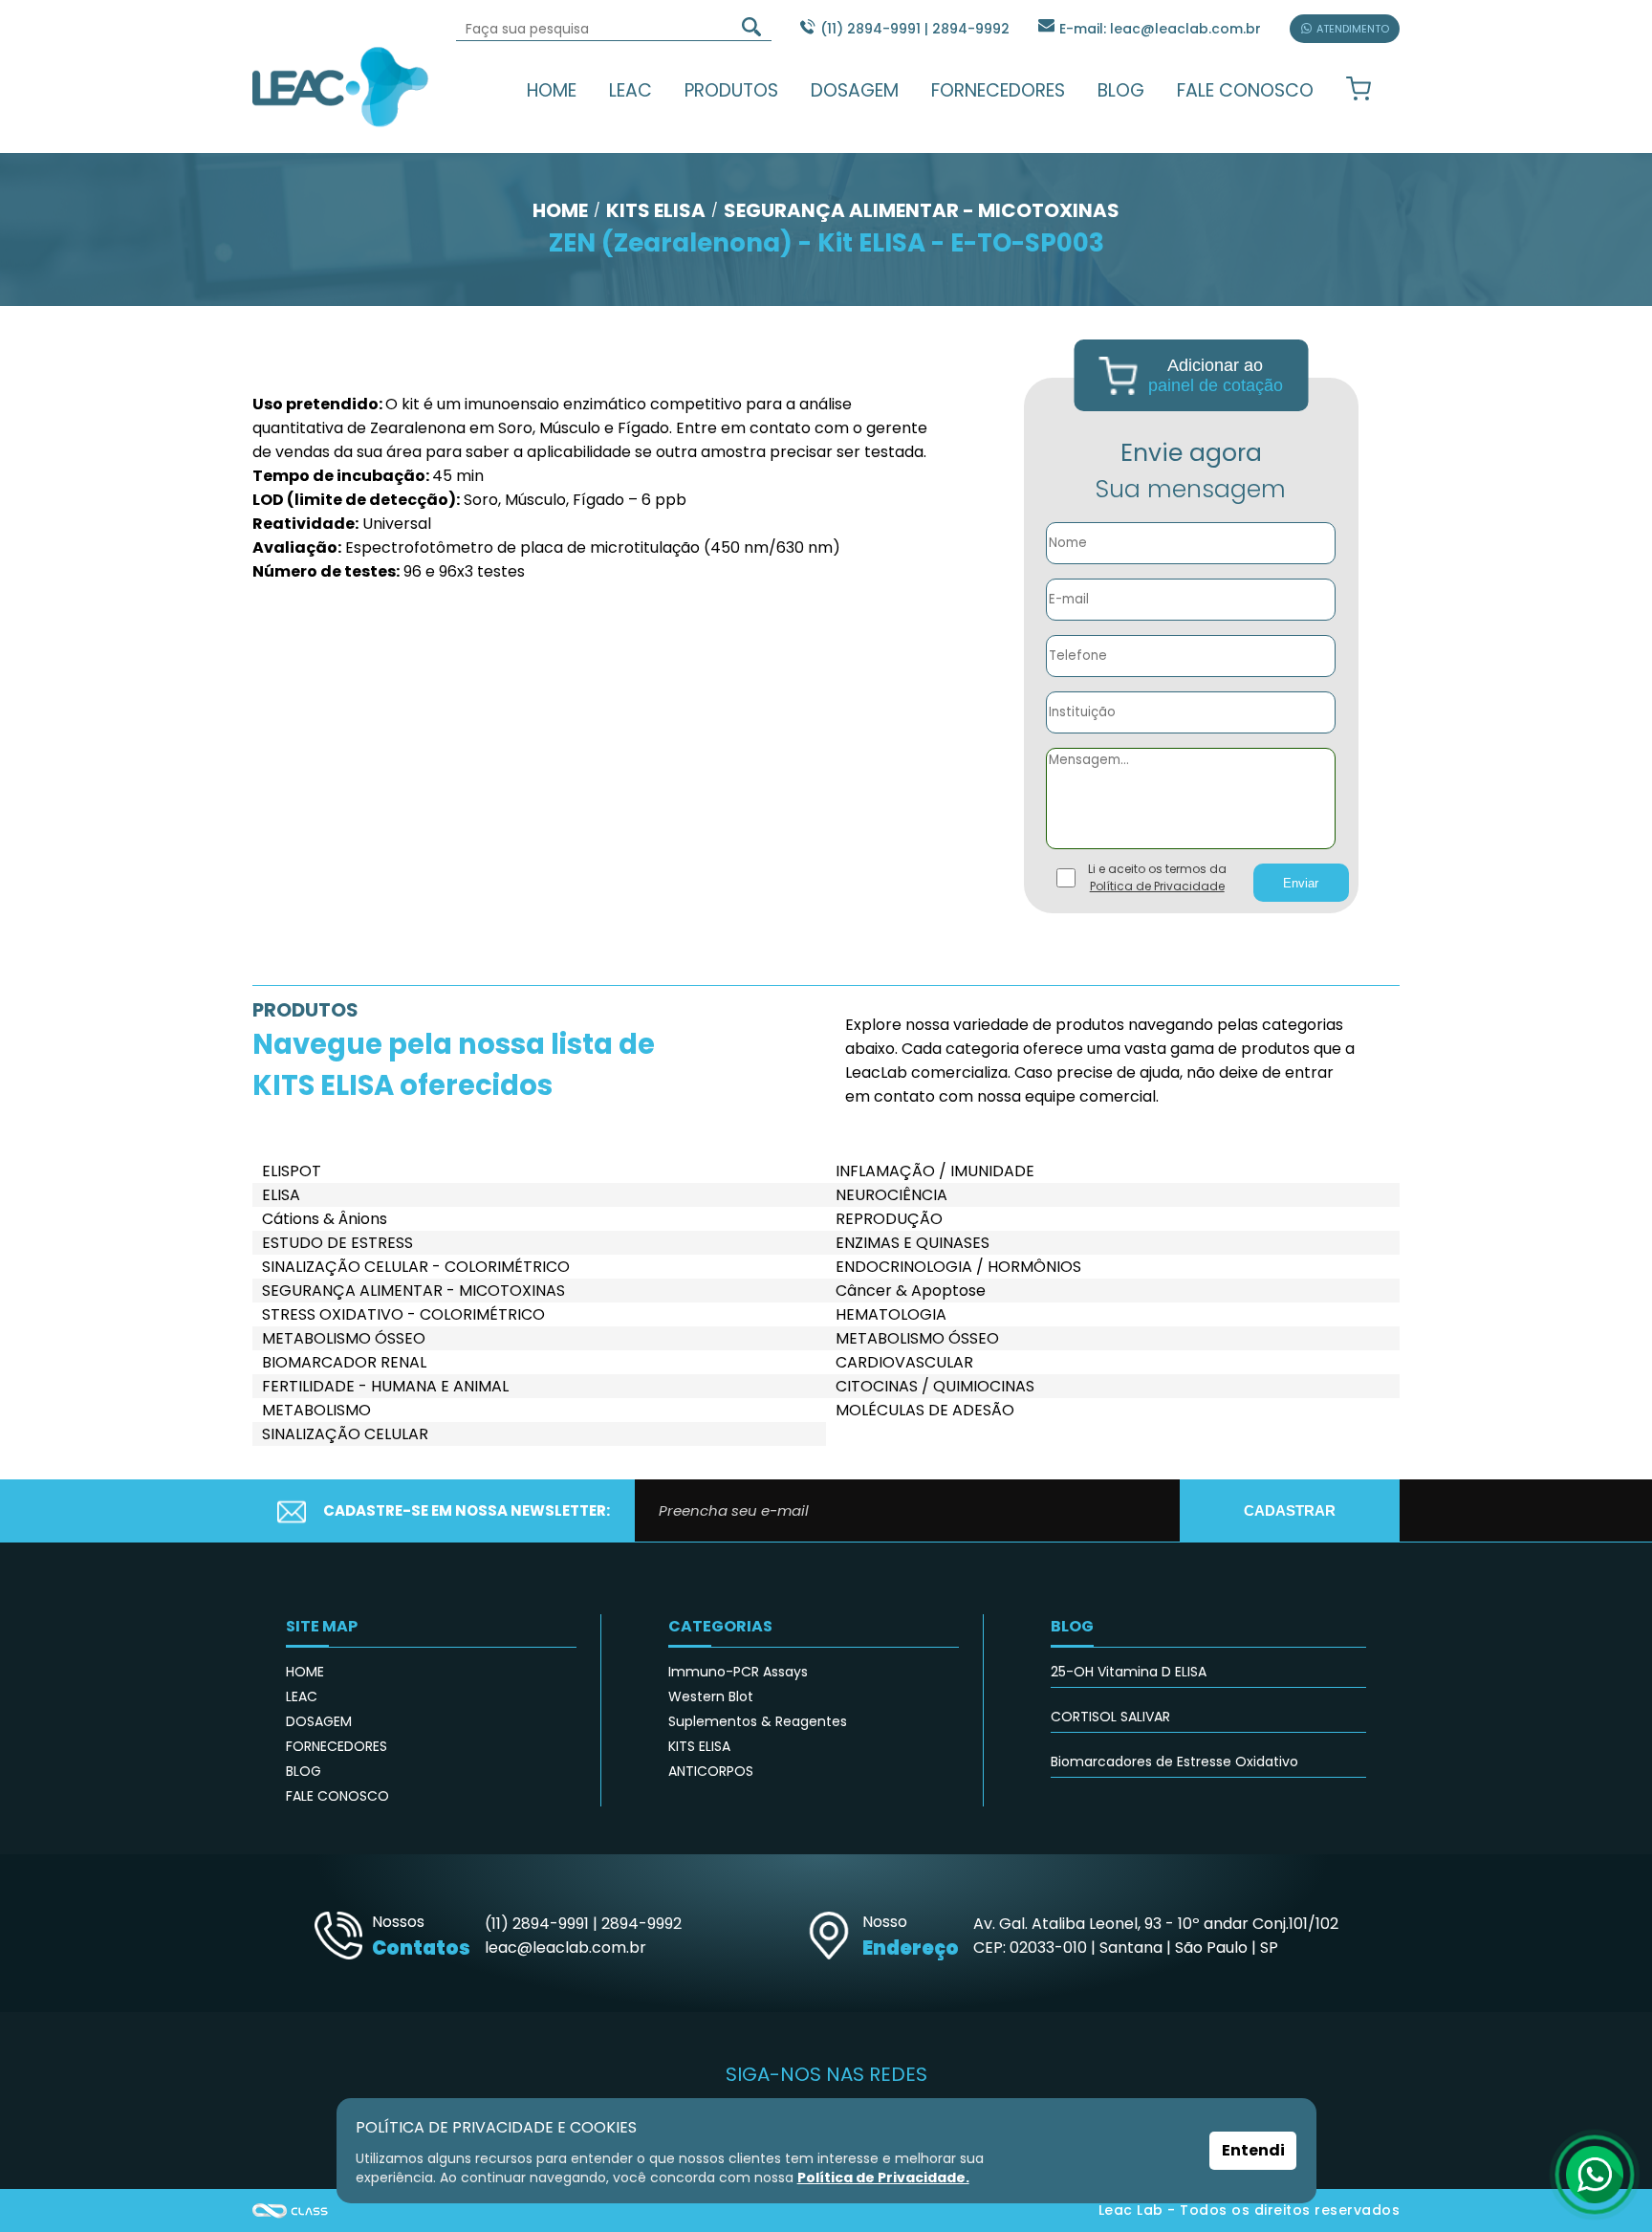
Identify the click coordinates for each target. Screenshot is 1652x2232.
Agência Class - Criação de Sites (291, 2210)
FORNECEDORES (998, 90)
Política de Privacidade (1157, 886)
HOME (552, 90)
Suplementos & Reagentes (758, 1721)
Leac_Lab (341, 86)
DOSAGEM (855, 90)
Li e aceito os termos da (1157, 877)
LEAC (630, 90)
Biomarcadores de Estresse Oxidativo (1174, 1762)
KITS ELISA (699, 1746)
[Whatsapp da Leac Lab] (1595, 2175)
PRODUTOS (731, 90)
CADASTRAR (1290, 1510)
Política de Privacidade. (883, 2177)
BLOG (1121, 90)
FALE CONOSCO (1245, 90)
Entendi (1253, 2150)
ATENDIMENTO (1353, 29)
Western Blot (711, 1696)
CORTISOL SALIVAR (1110, 1717)
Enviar (1301, 883)
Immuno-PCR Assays (738, 1672)
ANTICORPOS (711, 1771)
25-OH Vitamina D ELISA (1129, 1672)
